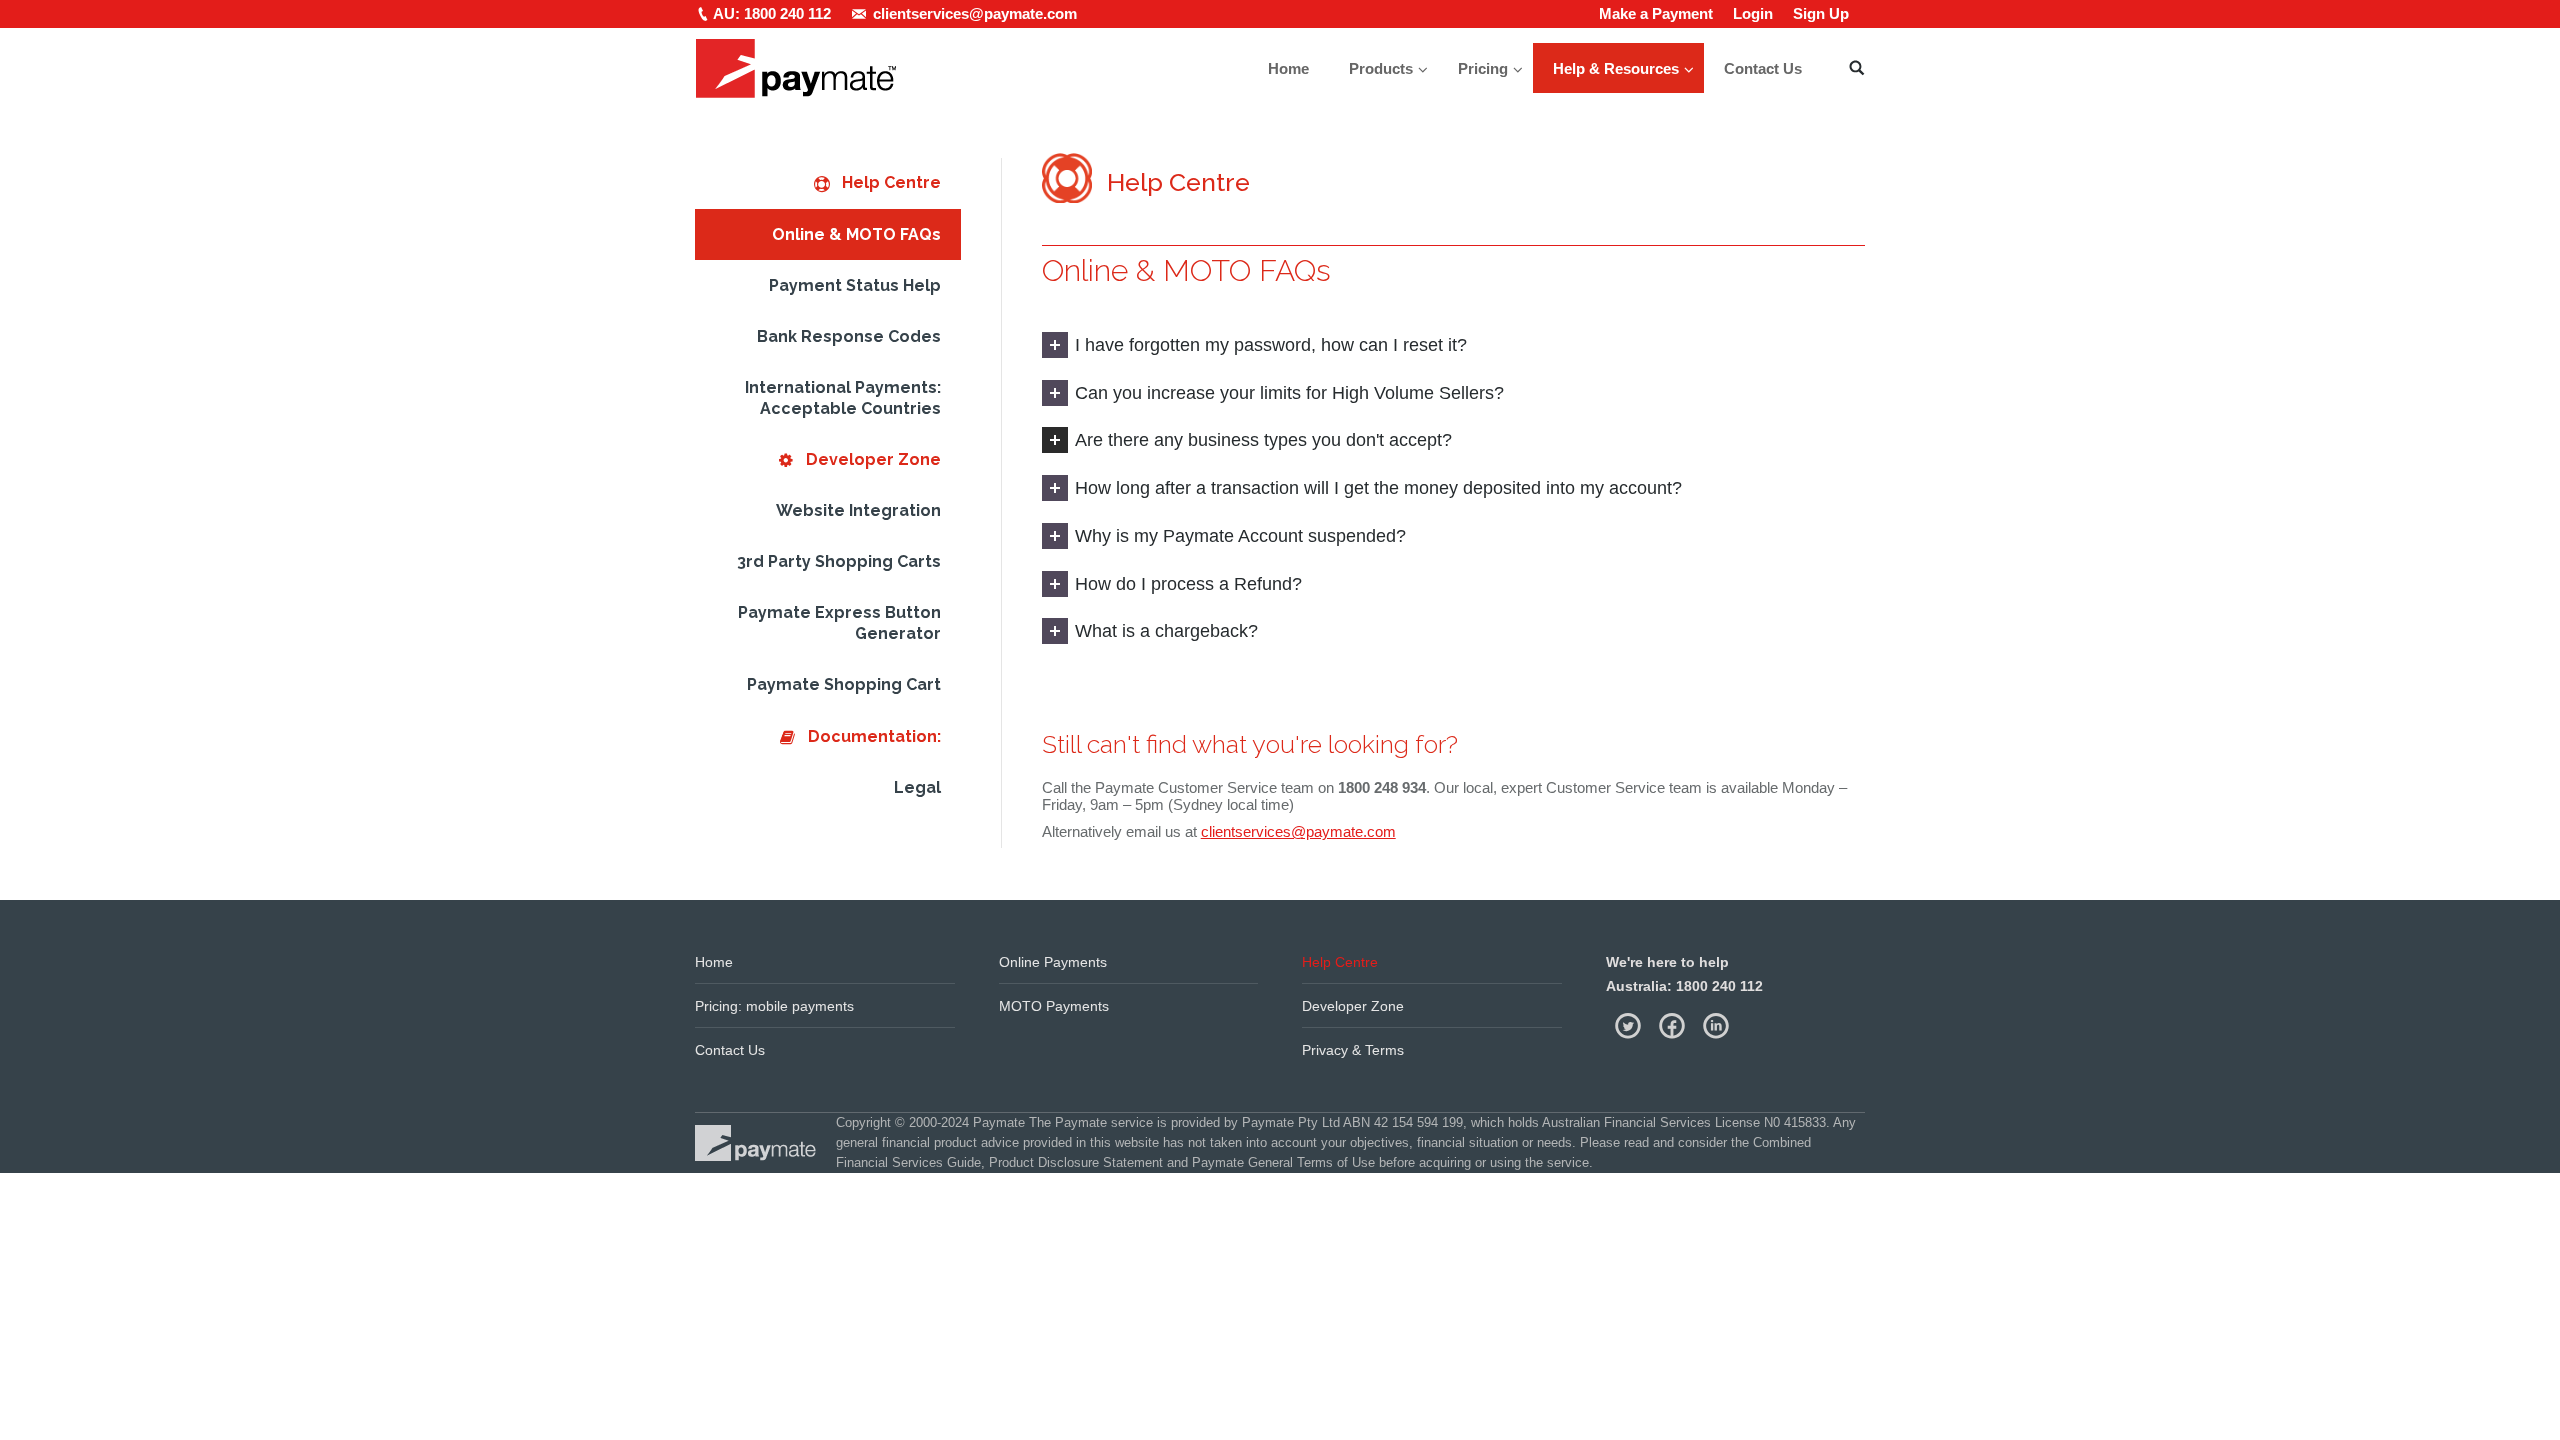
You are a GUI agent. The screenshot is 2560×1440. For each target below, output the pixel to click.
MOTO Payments (1054, 1006)
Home (714, 962)
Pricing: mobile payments (774, 1006)
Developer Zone (1353, 1006)
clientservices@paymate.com (1298, 831)
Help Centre (1340, 962)
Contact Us (730, 1050)
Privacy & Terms (1353, 1050)
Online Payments (1053, 962)
